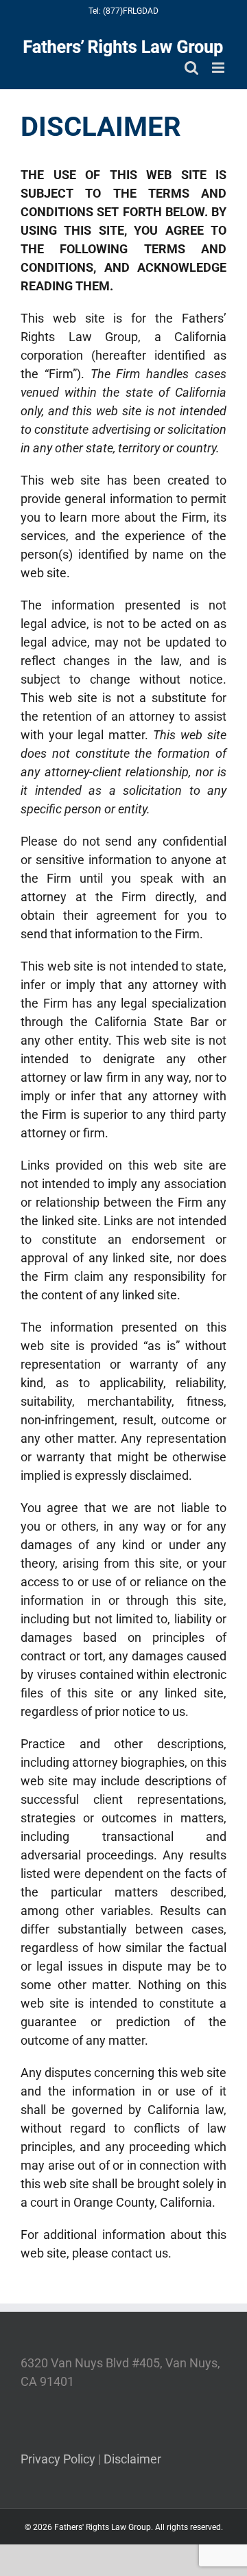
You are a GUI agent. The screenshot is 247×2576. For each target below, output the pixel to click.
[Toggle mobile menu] (219, 68)
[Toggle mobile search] (191, 68)
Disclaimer (132, 2459)
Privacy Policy (58, 2459)
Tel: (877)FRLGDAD (123, 11)
